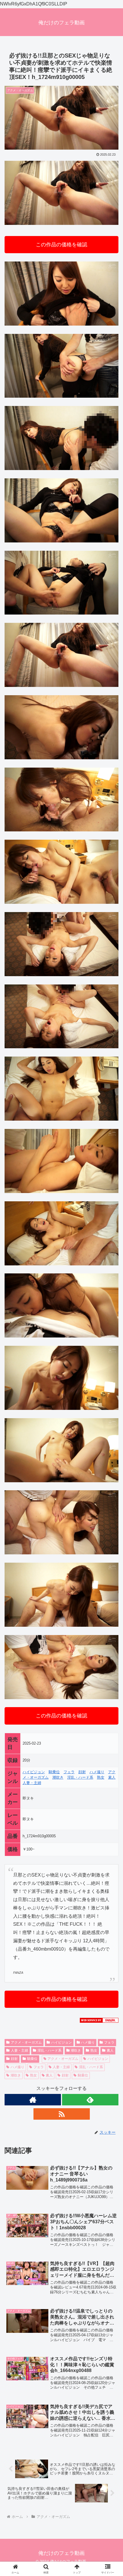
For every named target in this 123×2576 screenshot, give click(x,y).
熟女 (101, 1777)
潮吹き (58, 1777)
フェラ (69, 1772)
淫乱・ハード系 (80, 1777)
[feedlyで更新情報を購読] (90, 2100)
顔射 (82, 1772)
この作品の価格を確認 (61, 245)
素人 (112, 1777)
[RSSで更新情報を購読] (62, 2114)
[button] (111, 1427)
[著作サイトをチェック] (33, 2100)
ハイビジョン (34, 1772)
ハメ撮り (97, 1772)
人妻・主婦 (32, 1783)
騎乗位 (54, 1772)
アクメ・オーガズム (26, 2042)
